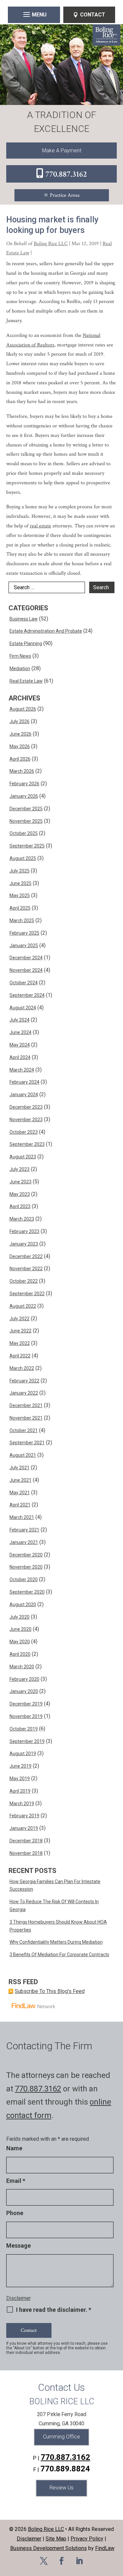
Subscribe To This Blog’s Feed (50, 1991)
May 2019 (20, 1779)
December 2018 (26, 1841)
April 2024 (20, 1057)
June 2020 (20, 1629)
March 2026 (22, 771)
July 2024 (20, 1020)
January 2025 (24, 946)
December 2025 (26, 809)
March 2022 (22, 1368)
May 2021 (20, 1493)
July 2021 (20, 1468)
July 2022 (20, 1319)
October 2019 (24, 1729)
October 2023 (24, 1132)
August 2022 (23, 1306)
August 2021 (23, 1455)
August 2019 (23, 1754)
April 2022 (20, 1356)
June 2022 (20, 1331)
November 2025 (26, 821)
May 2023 (20, 1194)
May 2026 (20, 746)
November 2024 (26, 970)
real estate (41, 526)
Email (16, 2181)
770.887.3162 (66, 174)
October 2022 (24, 1281)
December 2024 (26, 958)
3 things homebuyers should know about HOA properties (58, 1926)
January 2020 (24, 1691)
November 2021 (26, 1418)
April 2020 (20, 1654)
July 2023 (20, 1169)
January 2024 (24, 1095)
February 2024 (24, 1082)
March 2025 (22, 921)
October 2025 (24, 833)
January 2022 (24, 1393)
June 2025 (20, 883)
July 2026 (20, 721)
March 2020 (22, 1667)
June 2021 (20, 1480)
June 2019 (20, 1766)
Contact (93, 15)
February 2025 (24, 933)
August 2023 (23, 1157)
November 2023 (26, 1120)
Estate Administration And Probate (46, 631)
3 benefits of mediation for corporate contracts (59, 1955)
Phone (15, 2213)
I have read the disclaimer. (54, 2310)
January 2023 (24, 1244)
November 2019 (26, 1716)
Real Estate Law (26, 681)
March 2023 (22, 1219)
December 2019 (26, 1704)
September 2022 (27, 1294)
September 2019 (27, 1741)
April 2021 (20, 1505)
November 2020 (26, 1567)
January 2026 (24, 796)
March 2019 (22, 1804)
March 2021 (22, 1517)
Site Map (56, 2539)
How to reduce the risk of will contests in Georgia (54, 1906)
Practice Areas (65, 195)
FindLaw (105, 2548)
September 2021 (27, 1443)
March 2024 (22, 1070)
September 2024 (27, 995)
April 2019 (20, 1791)
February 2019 (24, 1816)
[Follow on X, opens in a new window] (44, 2561)
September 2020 (27, 1592)
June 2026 (20, 734)
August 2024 (23, 1008)
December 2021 (26, 1405)
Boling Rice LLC (51, 244)
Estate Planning (26, 644)
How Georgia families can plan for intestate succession (55, 1885)
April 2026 (20, 759)
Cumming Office (61, 2437)
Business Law (24, 619)
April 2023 (20, 1206)
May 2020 (20, 1642)
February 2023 (24, 1231)
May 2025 (20, 896)
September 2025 (27, 846)
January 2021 (24, 1542)
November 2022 (26, 1269)
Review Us (61, 2488)
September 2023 (27, 1144)
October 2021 (24, 1430)
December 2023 (26, 1107)
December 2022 (26, 1256)
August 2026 (23, 709)
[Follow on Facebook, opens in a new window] (62, 2561)
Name (14, 2148)
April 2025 (20, 908)
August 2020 (23, 1604)
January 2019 (24, 1828)
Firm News (20, 656)
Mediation (20, 669)
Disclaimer (19, 2298)
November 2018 (26, 1853)
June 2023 (20, 1182)
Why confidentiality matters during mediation (56, 1942)
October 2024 (24, 983)
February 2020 (24, 1679)
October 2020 (24, 1579)
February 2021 (24, 1530)
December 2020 (26, 1555)
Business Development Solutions (49, 2548)
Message (19, 2246)
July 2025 (20, 871)
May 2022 (20, 1343)
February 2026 (24, 784)
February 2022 (24, 1381)
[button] (34, 14)
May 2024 (20, 1045)
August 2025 (23, 858)
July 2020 (20, 1617)
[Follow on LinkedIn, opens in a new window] (79, 2561)
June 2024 (20, 1032)
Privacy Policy (87, 2539)
